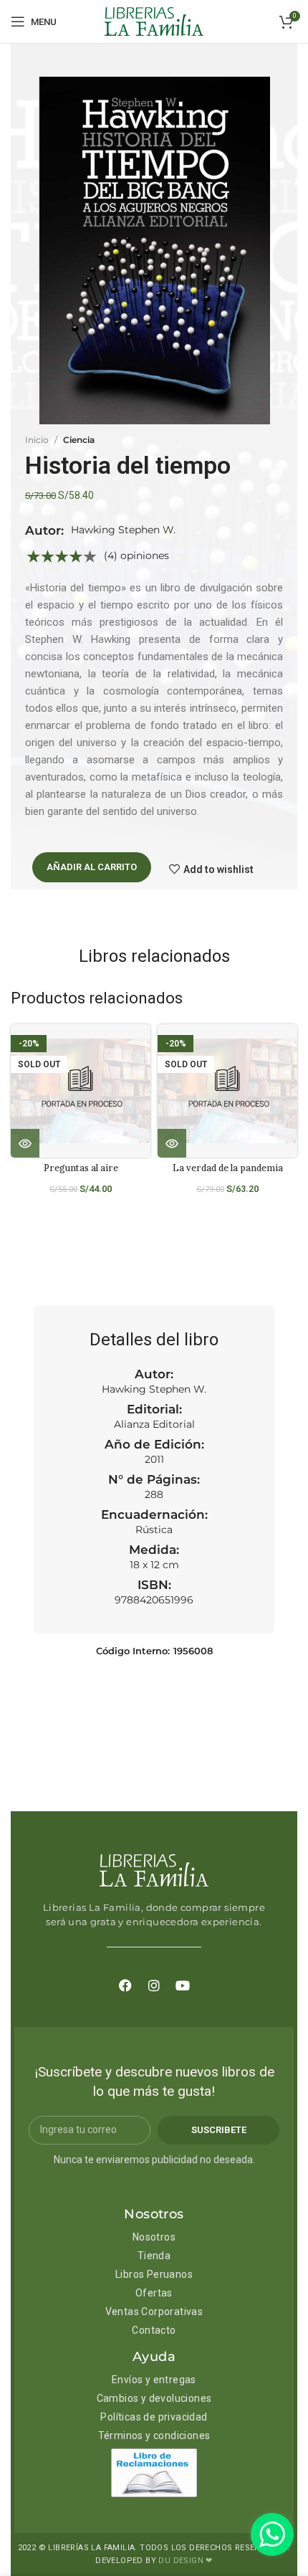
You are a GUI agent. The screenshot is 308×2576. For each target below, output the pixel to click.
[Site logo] (154, 21)
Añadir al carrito (92, 867)
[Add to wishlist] (145, 1048)
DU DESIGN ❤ (185, 2561)
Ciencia (79, 440)
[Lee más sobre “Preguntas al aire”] (25, 1143)
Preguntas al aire (81, 1168)
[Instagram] (154, 1985)
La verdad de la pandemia (228, 1168)
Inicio (37, 440)
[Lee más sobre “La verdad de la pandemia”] (172, 1143)
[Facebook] (125, 1985)
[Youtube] (183, 1985)
